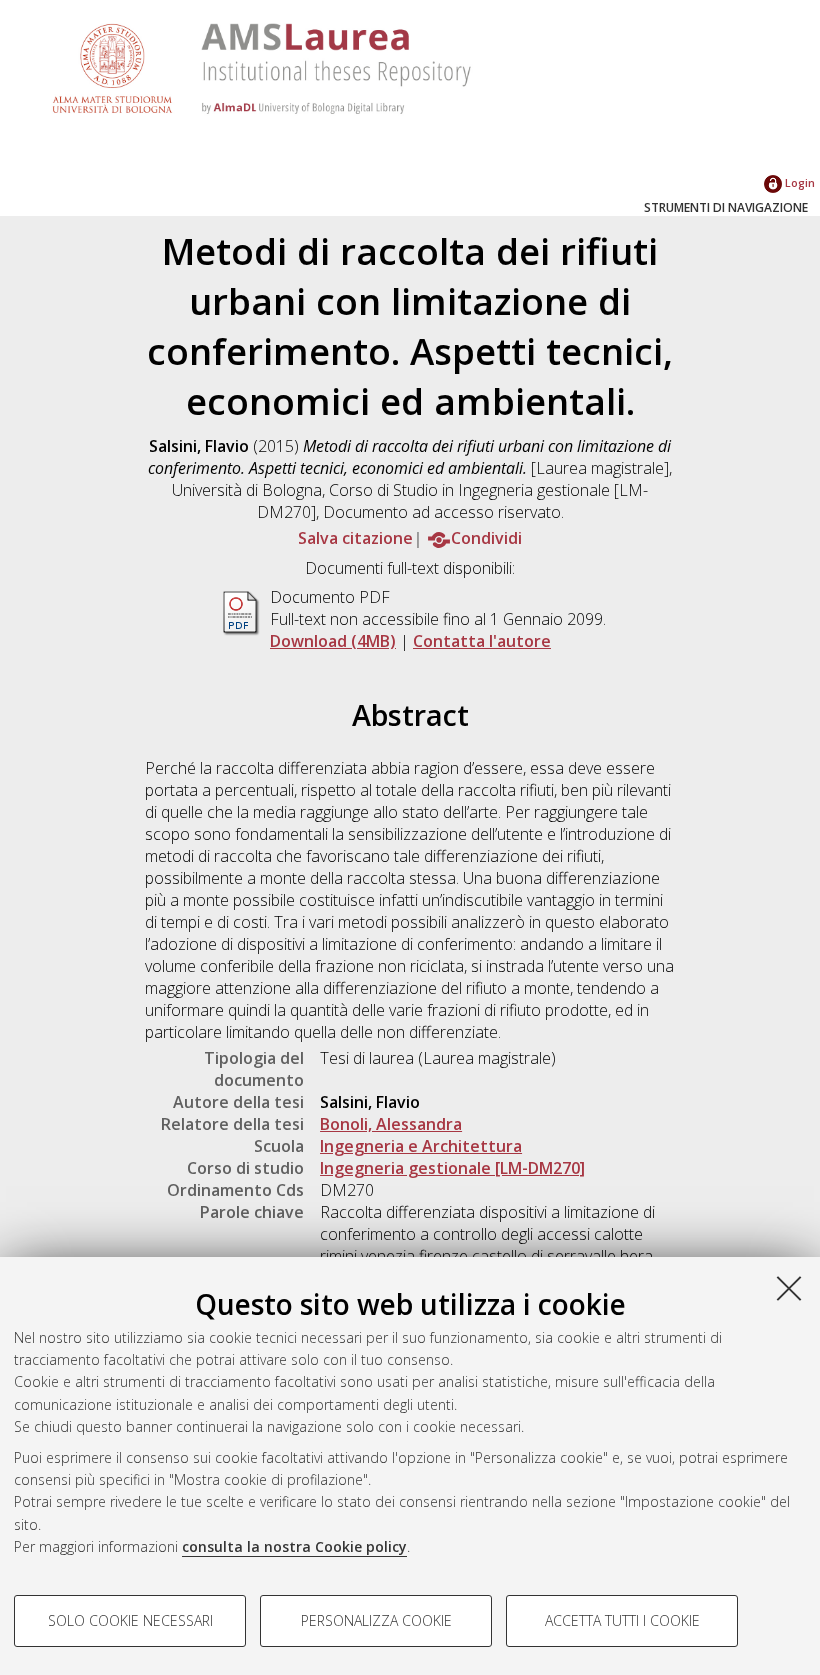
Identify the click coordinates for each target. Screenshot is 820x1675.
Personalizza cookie (376, 1620)
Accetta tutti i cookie (622, 1620)
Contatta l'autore (482, 641)
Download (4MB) (333, 641)
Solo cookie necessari (130, 1620)
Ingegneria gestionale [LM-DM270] (452, 1168)
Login (798, 182)
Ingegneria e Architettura (421, 1146)
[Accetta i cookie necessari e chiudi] (789, 1288)
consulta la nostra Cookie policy (294, 1546)
